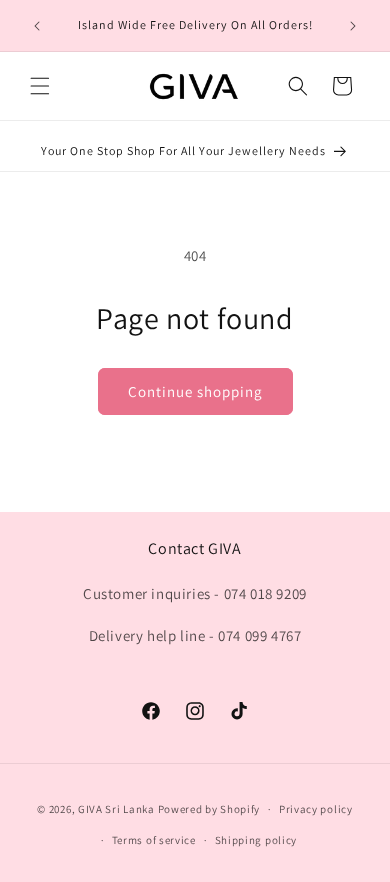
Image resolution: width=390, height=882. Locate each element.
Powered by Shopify (209, 809)
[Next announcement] (353, 26)
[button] (40, 86)
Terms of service (154, 840)
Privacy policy (316, 809)
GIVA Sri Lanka (116, 809)
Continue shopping (195, 391)
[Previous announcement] (37, 26)
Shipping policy (256, 840)
